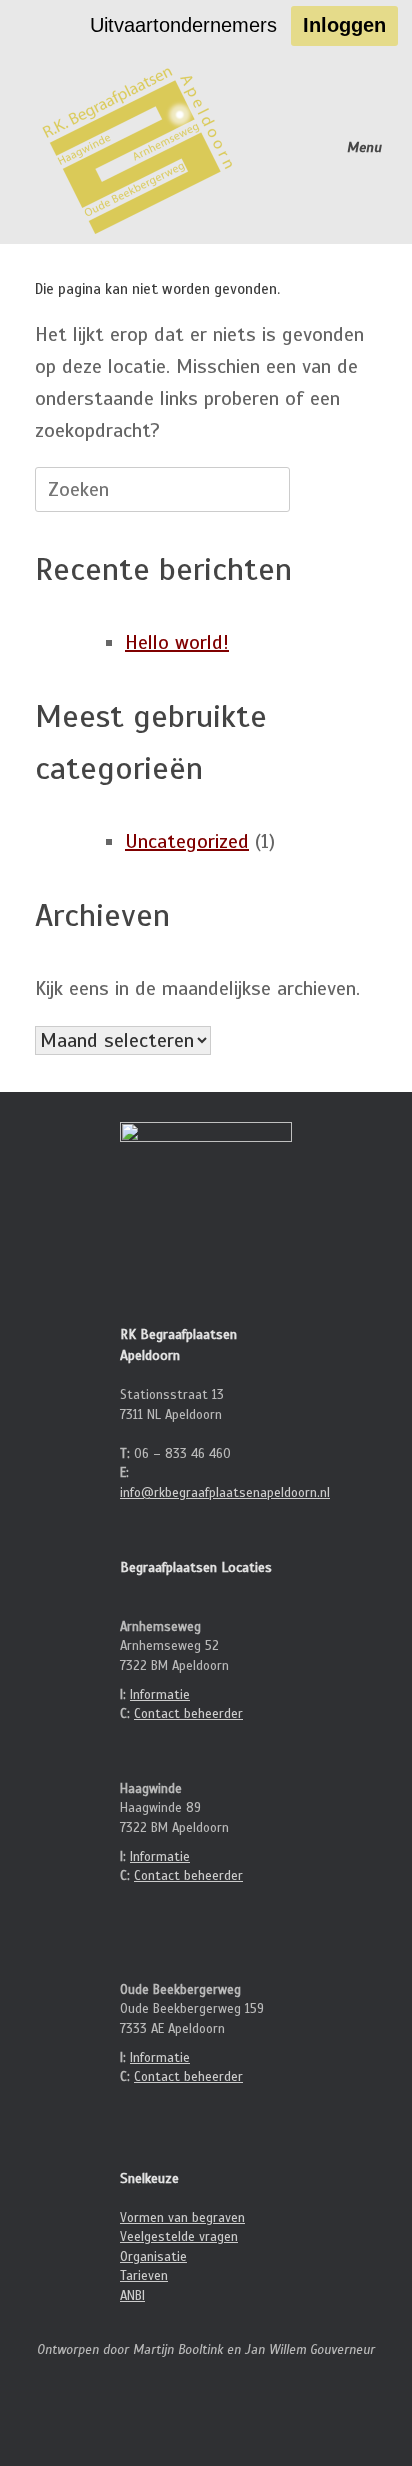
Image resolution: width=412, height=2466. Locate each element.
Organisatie (153, 2257)
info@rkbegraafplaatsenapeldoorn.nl (225, 1493)
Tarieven (144, 2276)
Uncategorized (187, 841)
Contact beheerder (188, 1714)
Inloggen (344, 25)
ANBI (132, 2296)
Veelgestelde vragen (179, 2237)
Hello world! (177, 642)
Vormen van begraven (182, 2218)
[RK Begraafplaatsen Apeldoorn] (140, 148)
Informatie (160, 1695)
